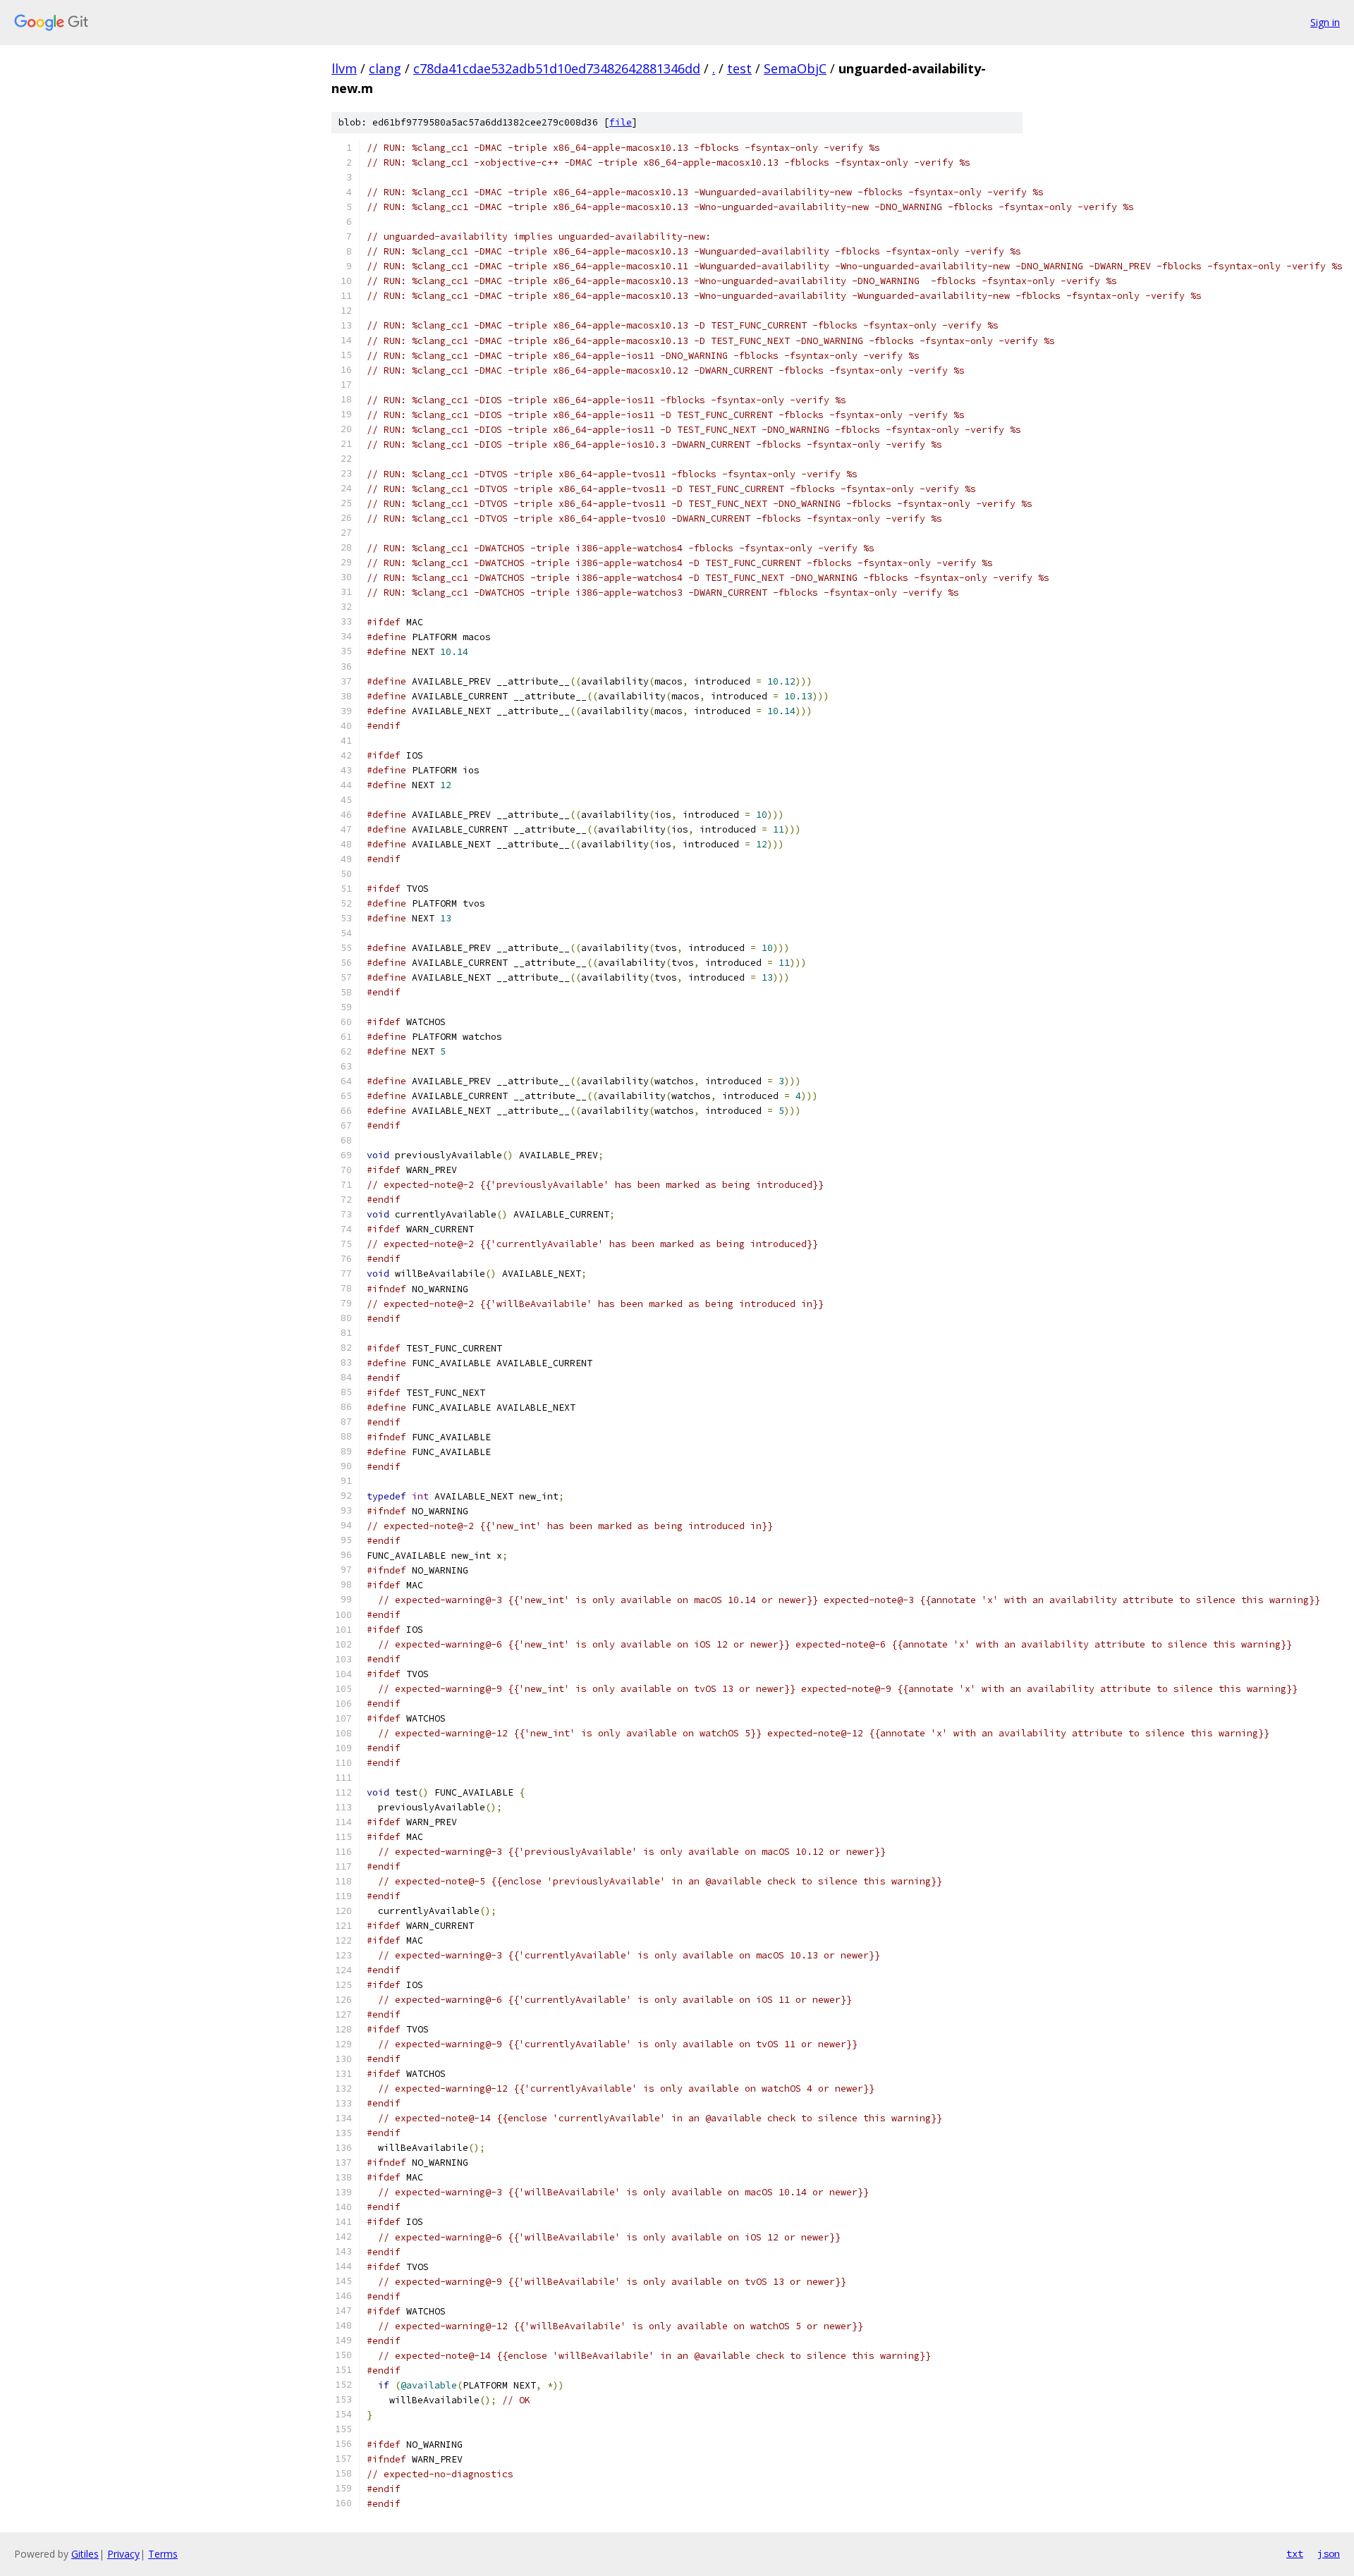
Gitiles (85, 2554)
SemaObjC (795, 68)
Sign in (1325, 22)
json (1329, 2553)
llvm (344, 68)
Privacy (123, 2554)
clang (385, 68)
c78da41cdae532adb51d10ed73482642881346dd (557, 68)
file (621, 122)
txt (1295, 2553)
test (739, 68)
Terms (163, 2554)
